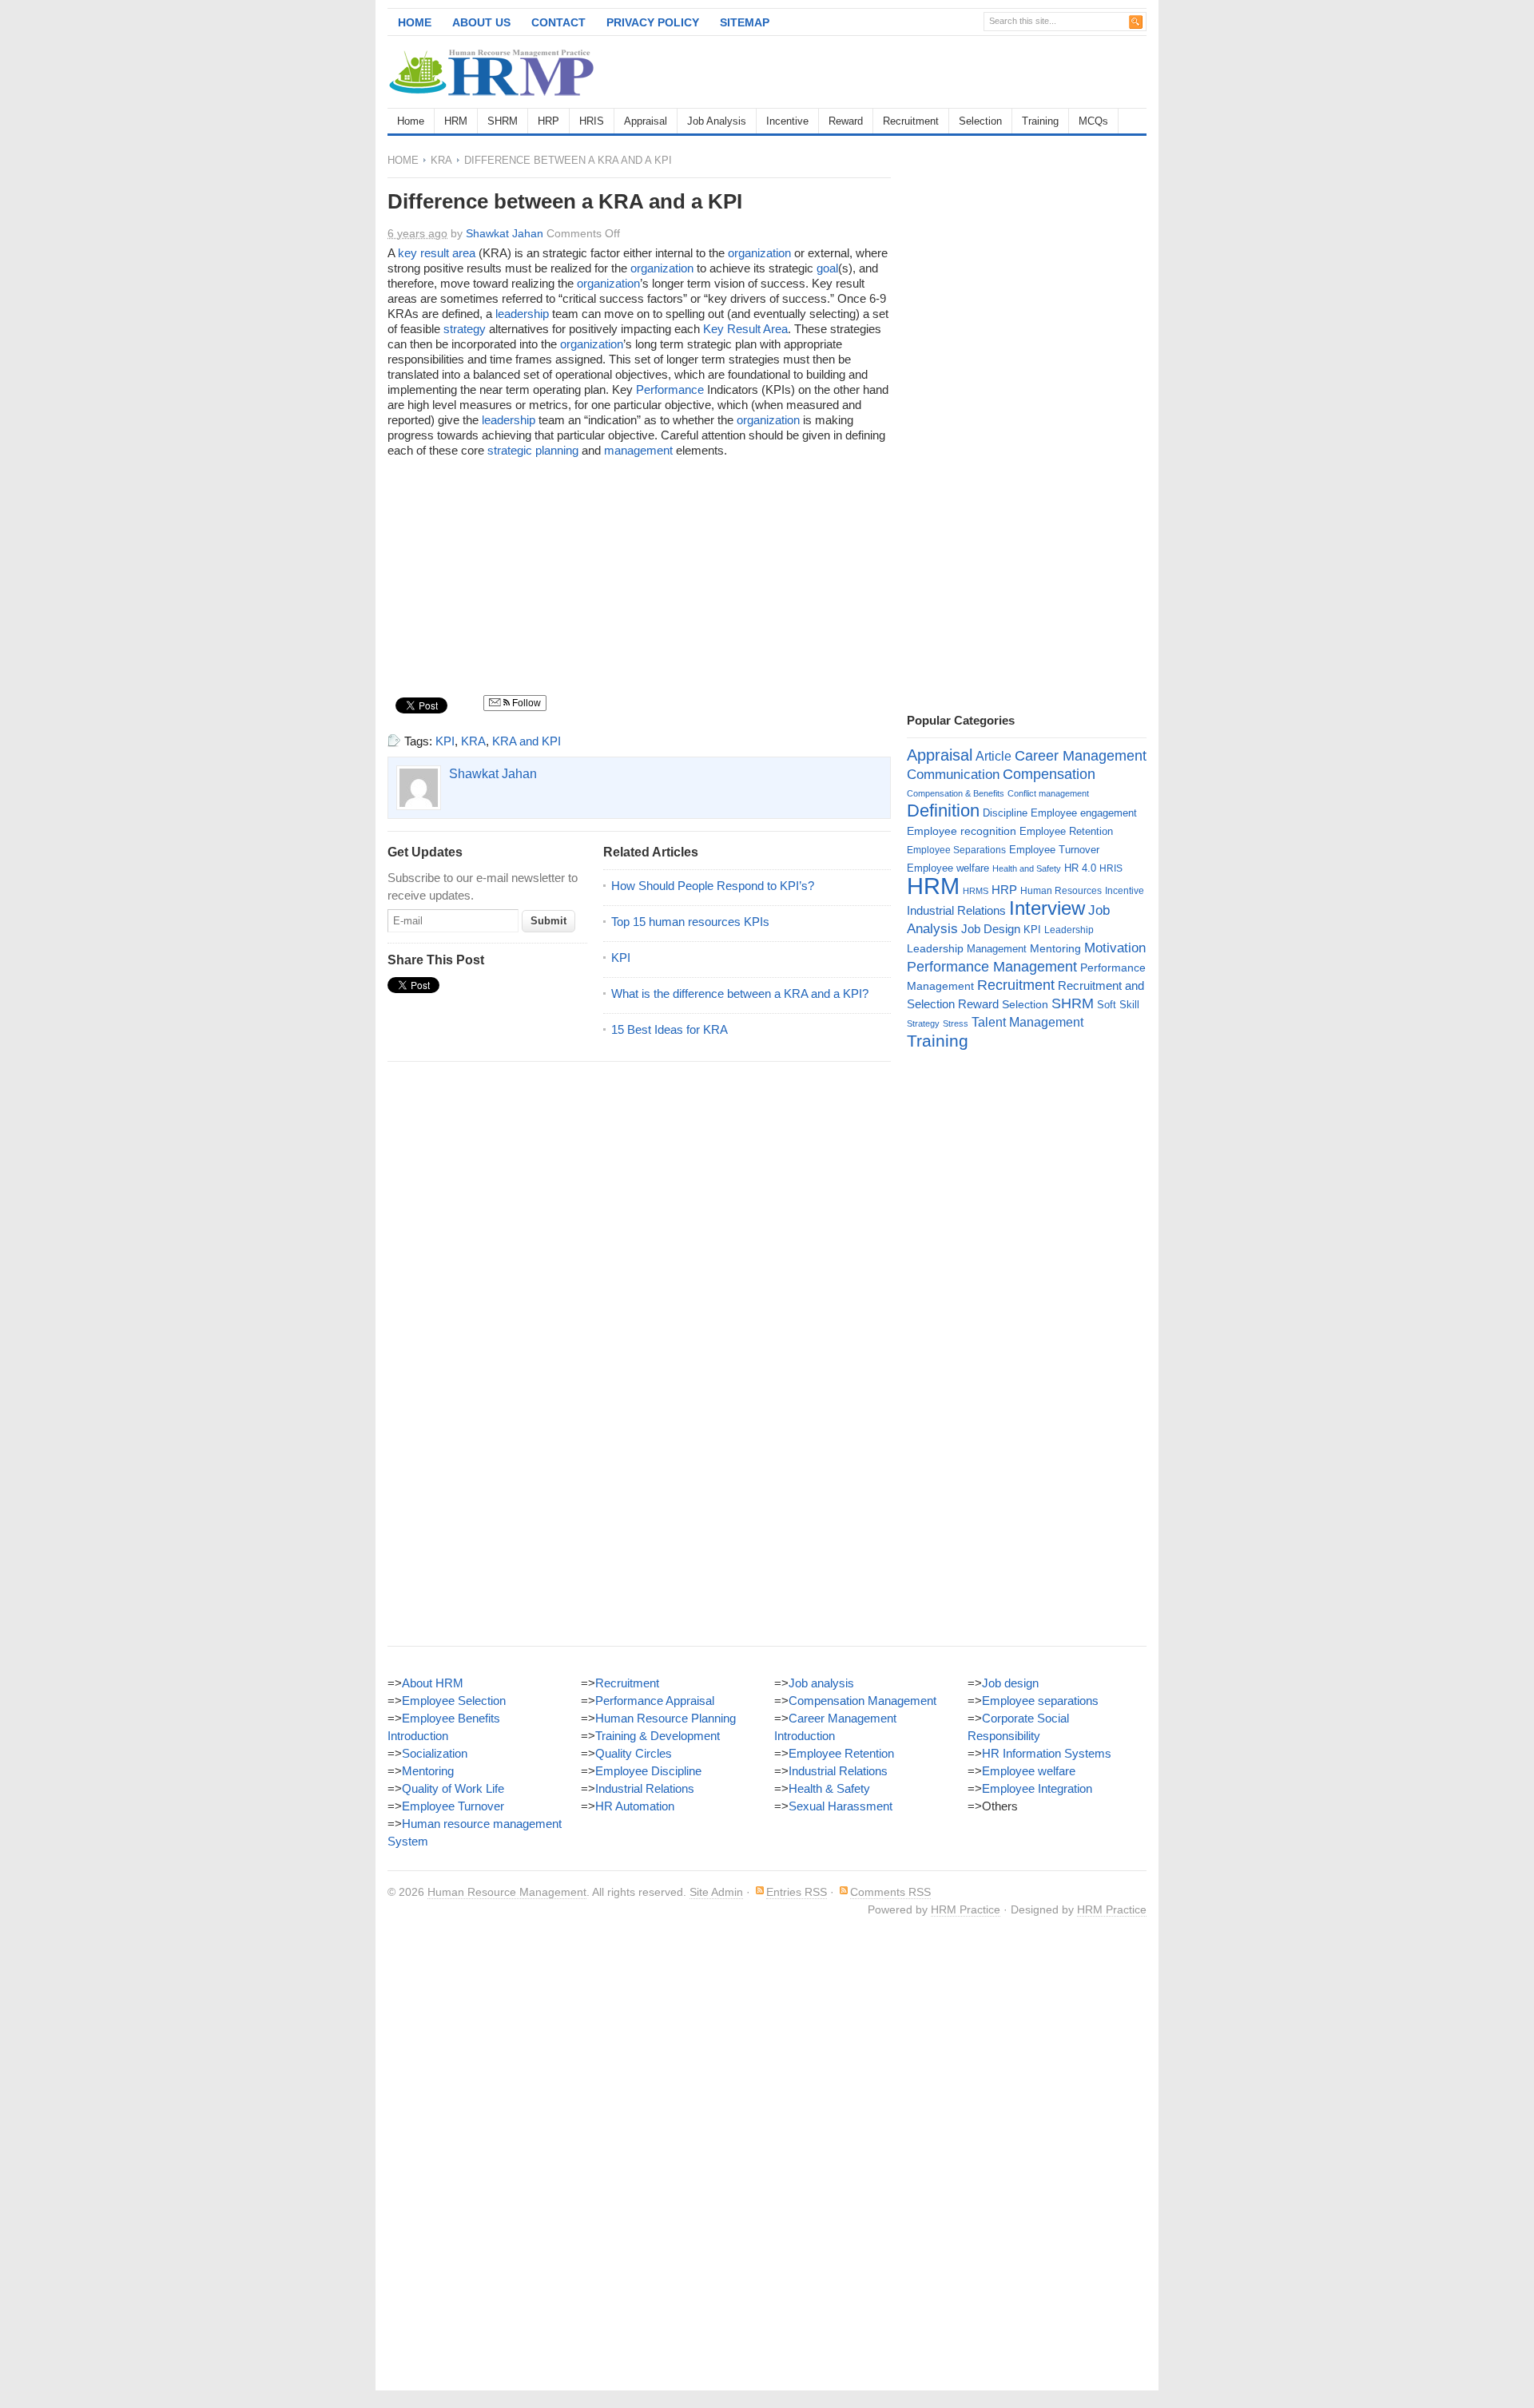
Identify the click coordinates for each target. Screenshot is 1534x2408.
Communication (953, 775)
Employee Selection (454, 1701)
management (638, 450)
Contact (558, 22)
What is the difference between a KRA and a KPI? (740, 993)
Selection (980, 121)
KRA (441, 160)
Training (1040, 121)
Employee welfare (948, 868)
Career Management (1081, 756)
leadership (522, 314)
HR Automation (635, 1806)
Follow (525, 703)
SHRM (503, 121)
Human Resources (1061, 891)
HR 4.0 (1080, 868)
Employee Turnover (1054, 850)
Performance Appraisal (655, 1701)
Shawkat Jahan (505, 233)
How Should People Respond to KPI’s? (713, 886)
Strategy (923, 1023)
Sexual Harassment (841, 1806)
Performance (670, 389)
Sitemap (745, 22)
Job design (1010, 1683)
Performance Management (992, 967)
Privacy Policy (653, 22)
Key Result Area (745, 329)
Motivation (1115, 948)
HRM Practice (966, 1909)
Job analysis (821, 1683)
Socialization (435, 1753)
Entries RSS (797, 1892)
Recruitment (911, 121)
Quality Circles (634, 1753)
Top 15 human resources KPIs (690, 922)
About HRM (433, 1683)
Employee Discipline (648, 1771)
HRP (548, 121)
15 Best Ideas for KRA (670, 1029)
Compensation (1049, 774)
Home (415, 22)
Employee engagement (1084, 813)
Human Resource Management (507, 1892)
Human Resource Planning (666, 1718)
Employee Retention (1066, 831)
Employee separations (1040, 1701)
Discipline (1005, 813)
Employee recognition (962, 831)
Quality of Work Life (453, 1788)
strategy (465, 329)
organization (759, 253)
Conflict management (1048, 793)
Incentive (787, 121)
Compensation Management (862, 1701)
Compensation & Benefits (956, 793)
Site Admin (716, 1892)
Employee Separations (956, 850)
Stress (956, 1023)
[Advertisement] (960, 72)
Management (997, 949)
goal (827, 268)
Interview (1047, 908)
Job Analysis (717, 121)
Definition (943, 811)
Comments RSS (890, 1892)
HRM (456, 121)
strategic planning (533, 450)
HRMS (976, 891)
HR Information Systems (1047, 1753)
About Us (481, 22)
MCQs (1093, 121)
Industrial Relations (956, 911)
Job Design (991, 929)
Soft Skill (1118, 1005)
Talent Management (1027, 1022)
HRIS (592, 121)
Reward (846, 121)
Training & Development (658, 1736)
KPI (445, 741)
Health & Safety (829, 1788)
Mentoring (1055, 948)
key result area (437, 253)
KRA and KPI (527, 741)
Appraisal (646, 121)
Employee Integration (1037, 1788)
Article (994, 756)
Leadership (1069, 930)
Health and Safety (1027, 868)
